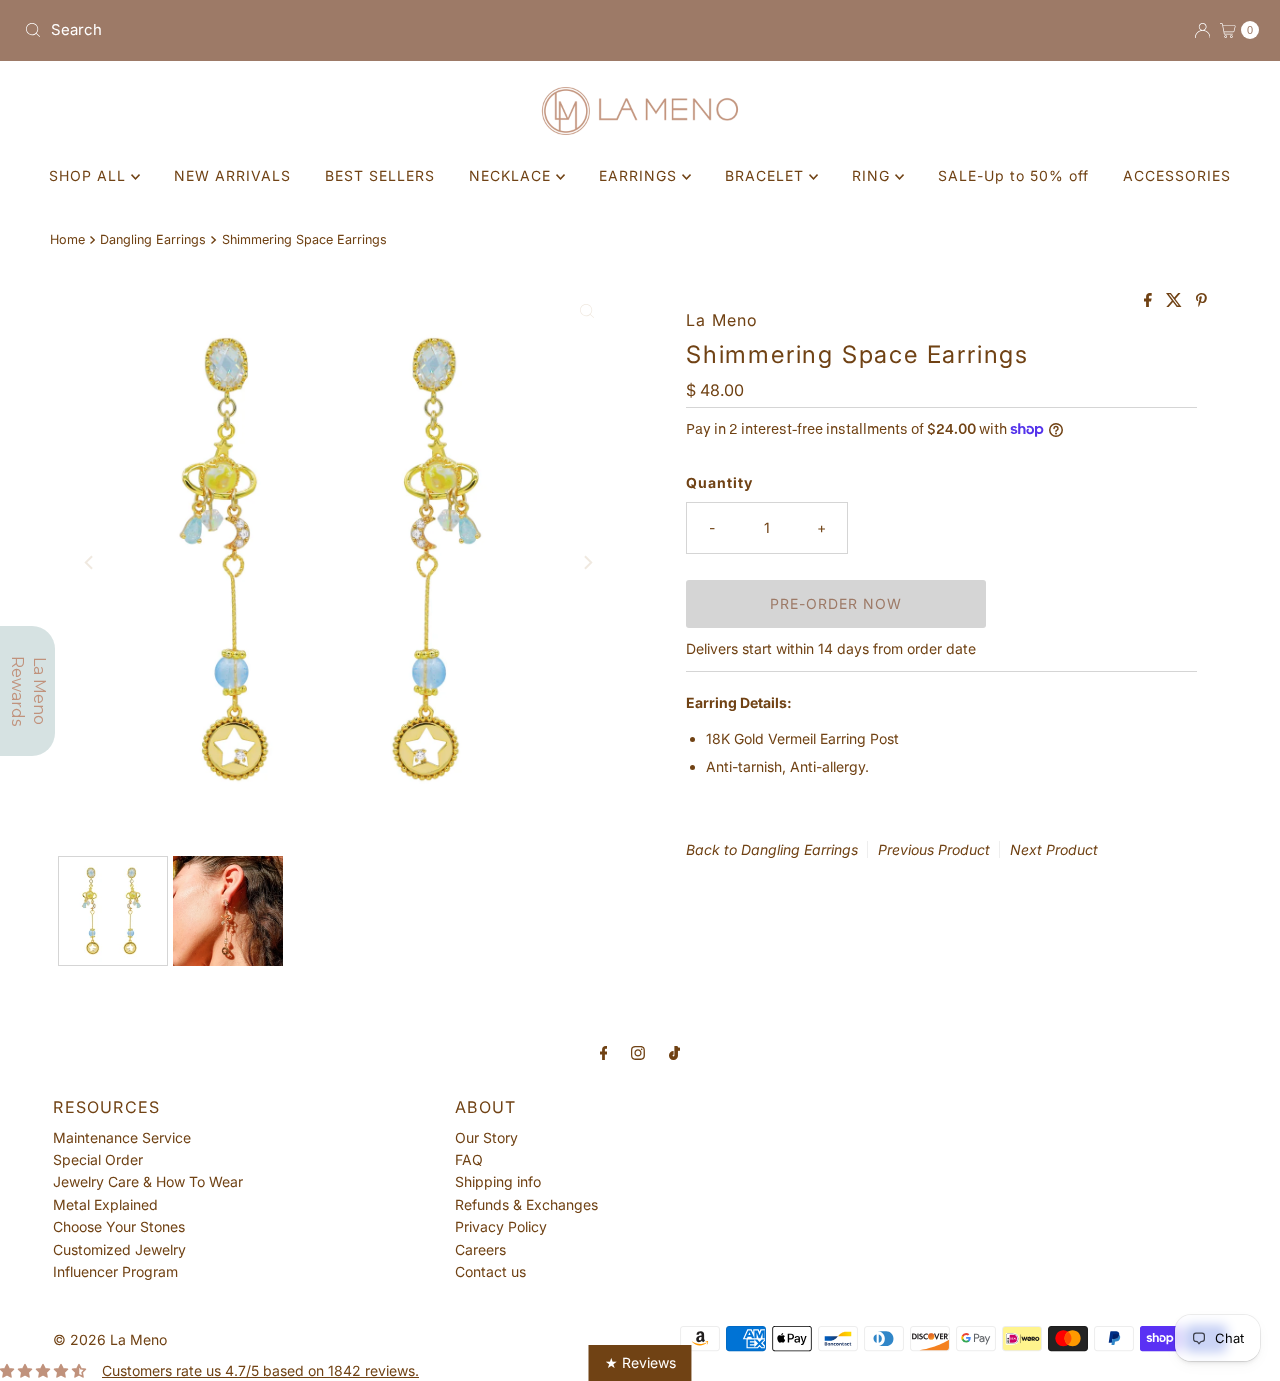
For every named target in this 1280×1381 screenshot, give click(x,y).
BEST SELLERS (380, 175)
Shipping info (498, 1181)
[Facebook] (604, 1052)
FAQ (469, 1159)
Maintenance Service (122, 1137)
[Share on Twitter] (1176, 301)
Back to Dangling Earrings (772, 849)
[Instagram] (638, 1052)
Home (67, 239)
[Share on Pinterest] (1201, 301)
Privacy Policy (501, 1226)
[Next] (587, 563)
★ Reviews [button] (640, 1362)
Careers (480, 1249)
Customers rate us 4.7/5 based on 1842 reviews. (260, 1370)
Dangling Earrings (153, 239)
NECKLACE (512, 175)
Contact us (490, 1271)
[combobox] (324, 30)
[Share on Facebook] (1150, 301)
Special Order (98, 1159)
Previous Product (934, 849)
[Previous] (90, 563)
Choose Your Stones (119, 1226)
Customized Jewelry (119, 1249)
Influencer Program (115, 1271)
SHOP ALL (90, 175)
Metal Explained (105, 1204)
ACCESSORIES (1177, 175)
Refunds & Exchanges (526, 1204)
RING (873, 175)
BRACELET (767, 175)
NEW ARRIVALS (232, 175)
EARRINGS (640, 175)
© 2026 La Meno (110, 1339)
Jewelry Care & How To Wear (148, 1181)
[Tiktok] (674, 1052)
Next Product (1054, 849)
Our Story (486, 1137)
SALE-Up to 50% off (1013, 175)
